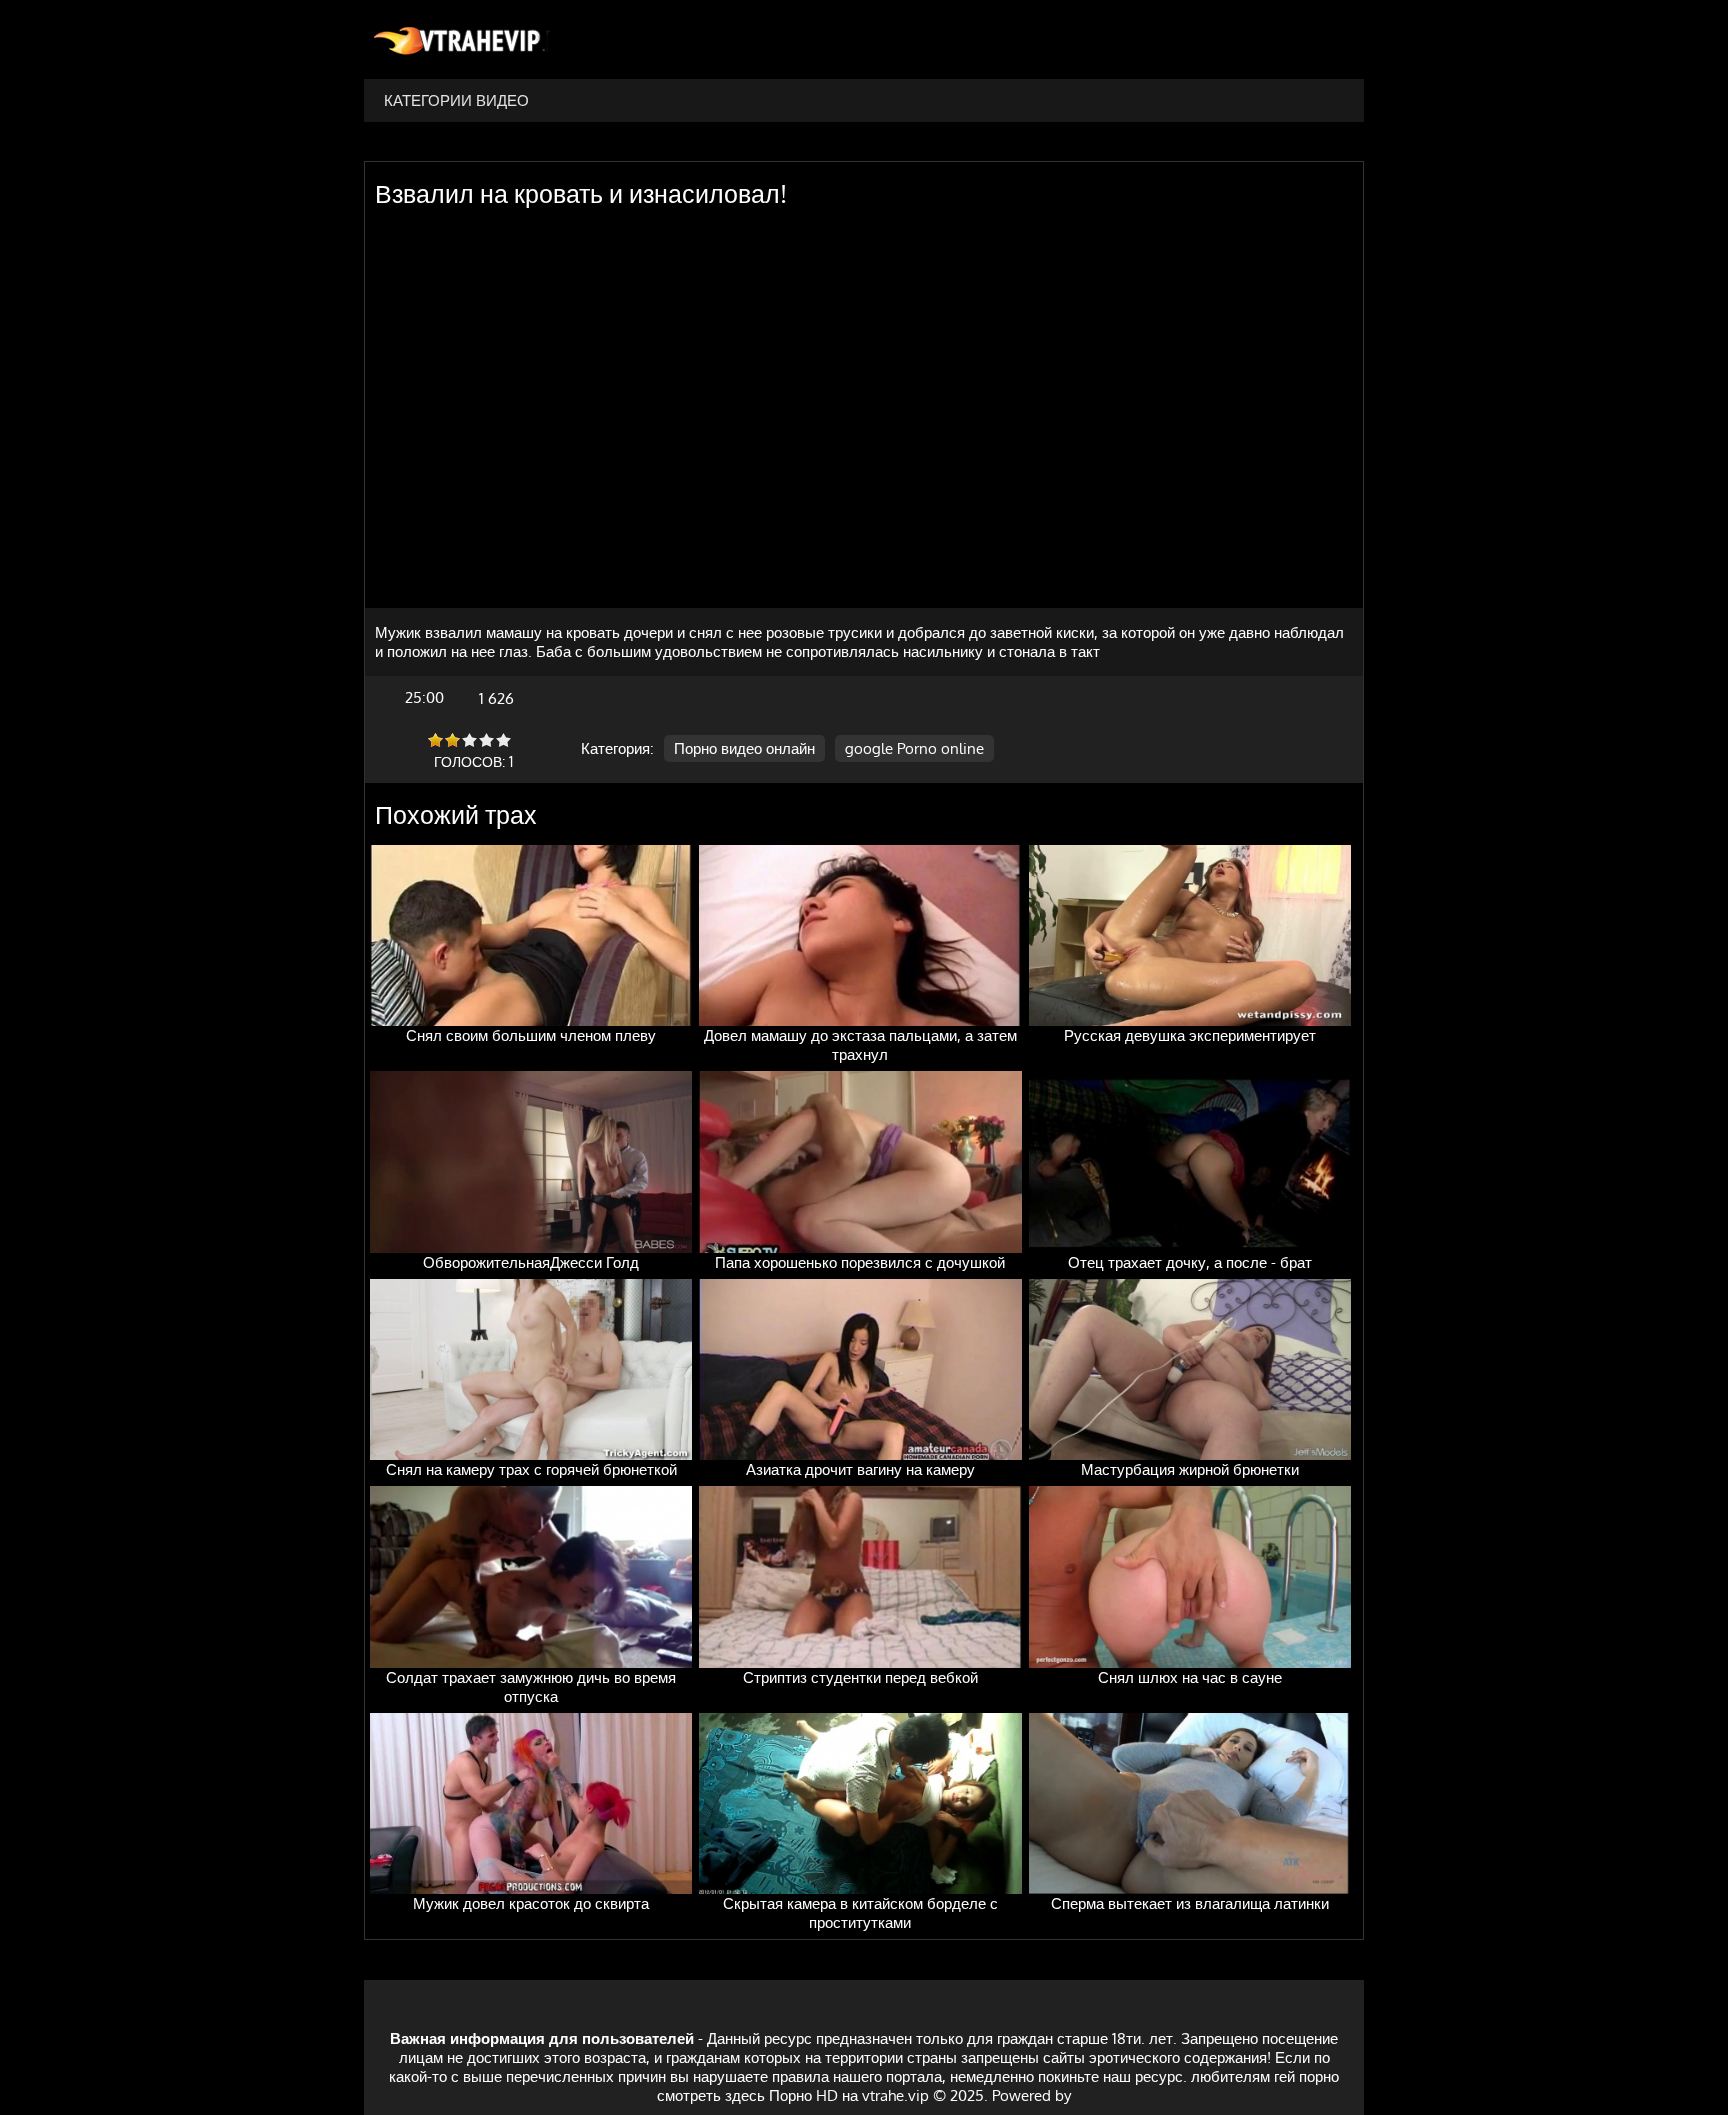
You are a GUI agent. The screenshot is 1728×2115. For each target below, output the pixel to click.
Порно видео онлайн (744, 748)
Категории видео (456, 100)
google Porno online (914, 748)
